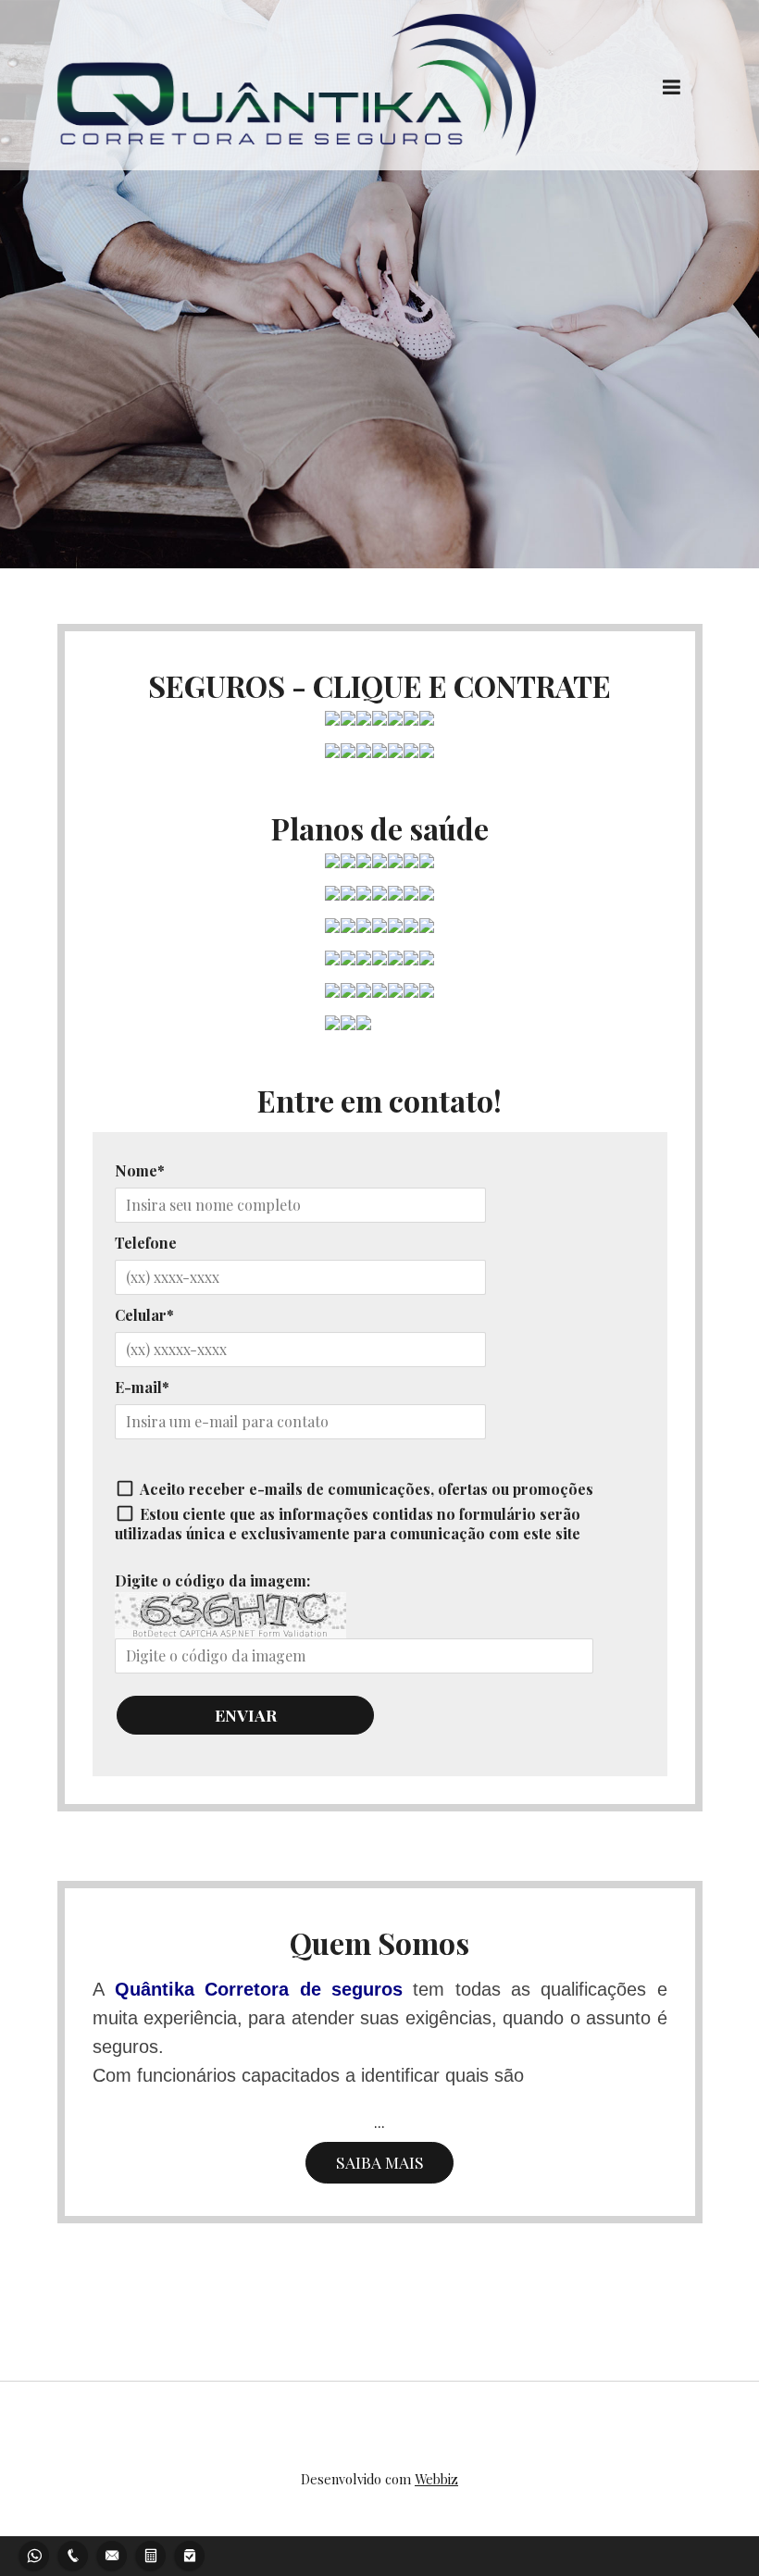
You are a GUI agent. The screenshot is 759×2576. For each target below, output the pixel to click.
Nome (136, 1170)
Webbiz (436, 2479)
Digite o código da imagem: (212, 1580)
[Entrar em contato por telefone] (73, 2553)
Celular (141, 1315)
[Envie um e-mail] (112, 2553)
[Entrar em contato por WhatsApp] (34, 2553)
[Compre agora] (190, 2553)
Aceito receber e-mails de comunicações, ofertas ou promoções (367, 1489)
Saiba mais (380, 2162)
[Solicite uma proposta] (151, 2553)
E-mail (138, 1387)
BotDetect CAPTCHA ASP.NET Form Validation (230, 1634)
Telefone (146, 1243)
